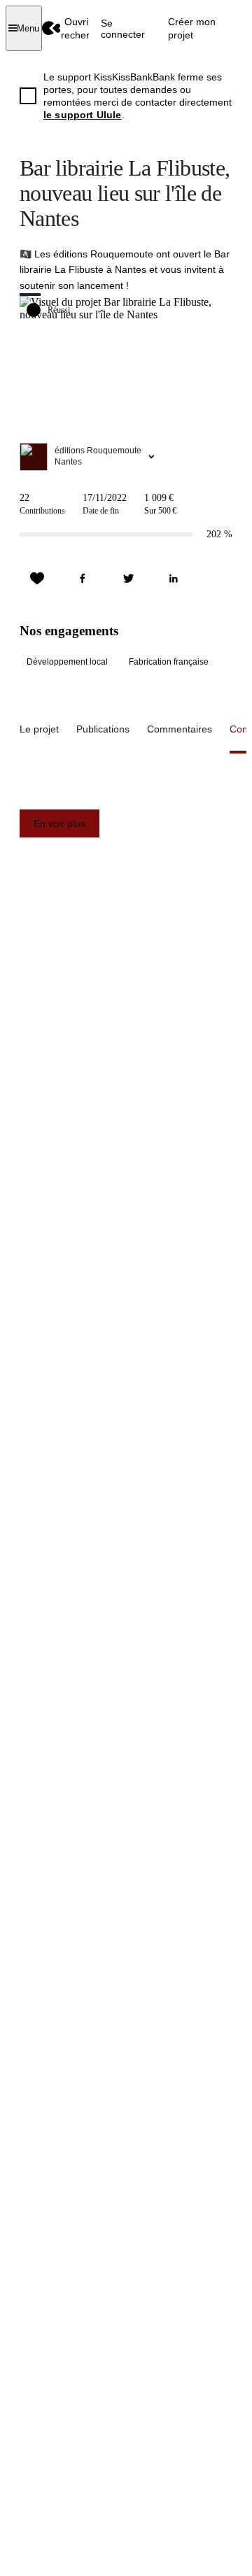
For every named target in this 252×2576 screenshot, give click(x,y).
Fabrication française (169, 662)
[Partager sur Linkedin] (174, 579)
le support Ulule (83, 115)
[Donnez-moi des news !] (37, 579)
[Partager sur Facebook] (83, 579)
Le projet (39, 729)
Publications (103, 729)
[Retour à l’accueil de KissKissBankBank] (51, 28)
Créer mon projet (192, 28)
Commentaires (180, 729)
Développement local (67, 662)
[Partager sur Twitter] (128, 579)
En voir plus (59, 823)
